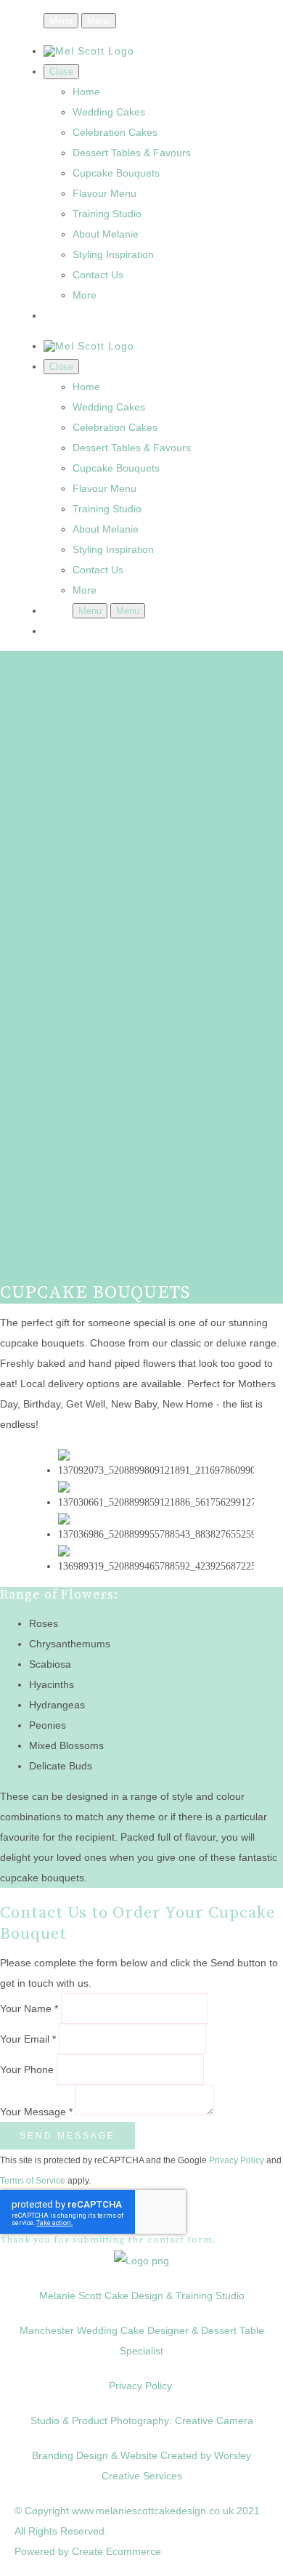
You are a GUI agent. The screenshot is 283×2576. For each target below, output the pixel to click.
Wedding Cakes (109, 112)
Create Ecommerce (116, 2551)
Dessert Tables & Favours (132, 153)
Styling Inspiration (113, 254)
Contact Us (98, 275)
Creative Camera (214, 2420)
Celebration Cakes (115, 132)
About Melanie (106, 234)
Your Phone (27, 2070)
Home (86, 92)
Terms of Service (33, 2180)
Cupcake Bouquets (116, 173)
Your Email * (28, 2039)
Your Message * (36, 2112)
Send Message (67, 2136)
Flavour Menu (104, 193)
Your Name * (29, 2008)
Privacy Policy (237, 2160)
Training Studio (107, 214)
